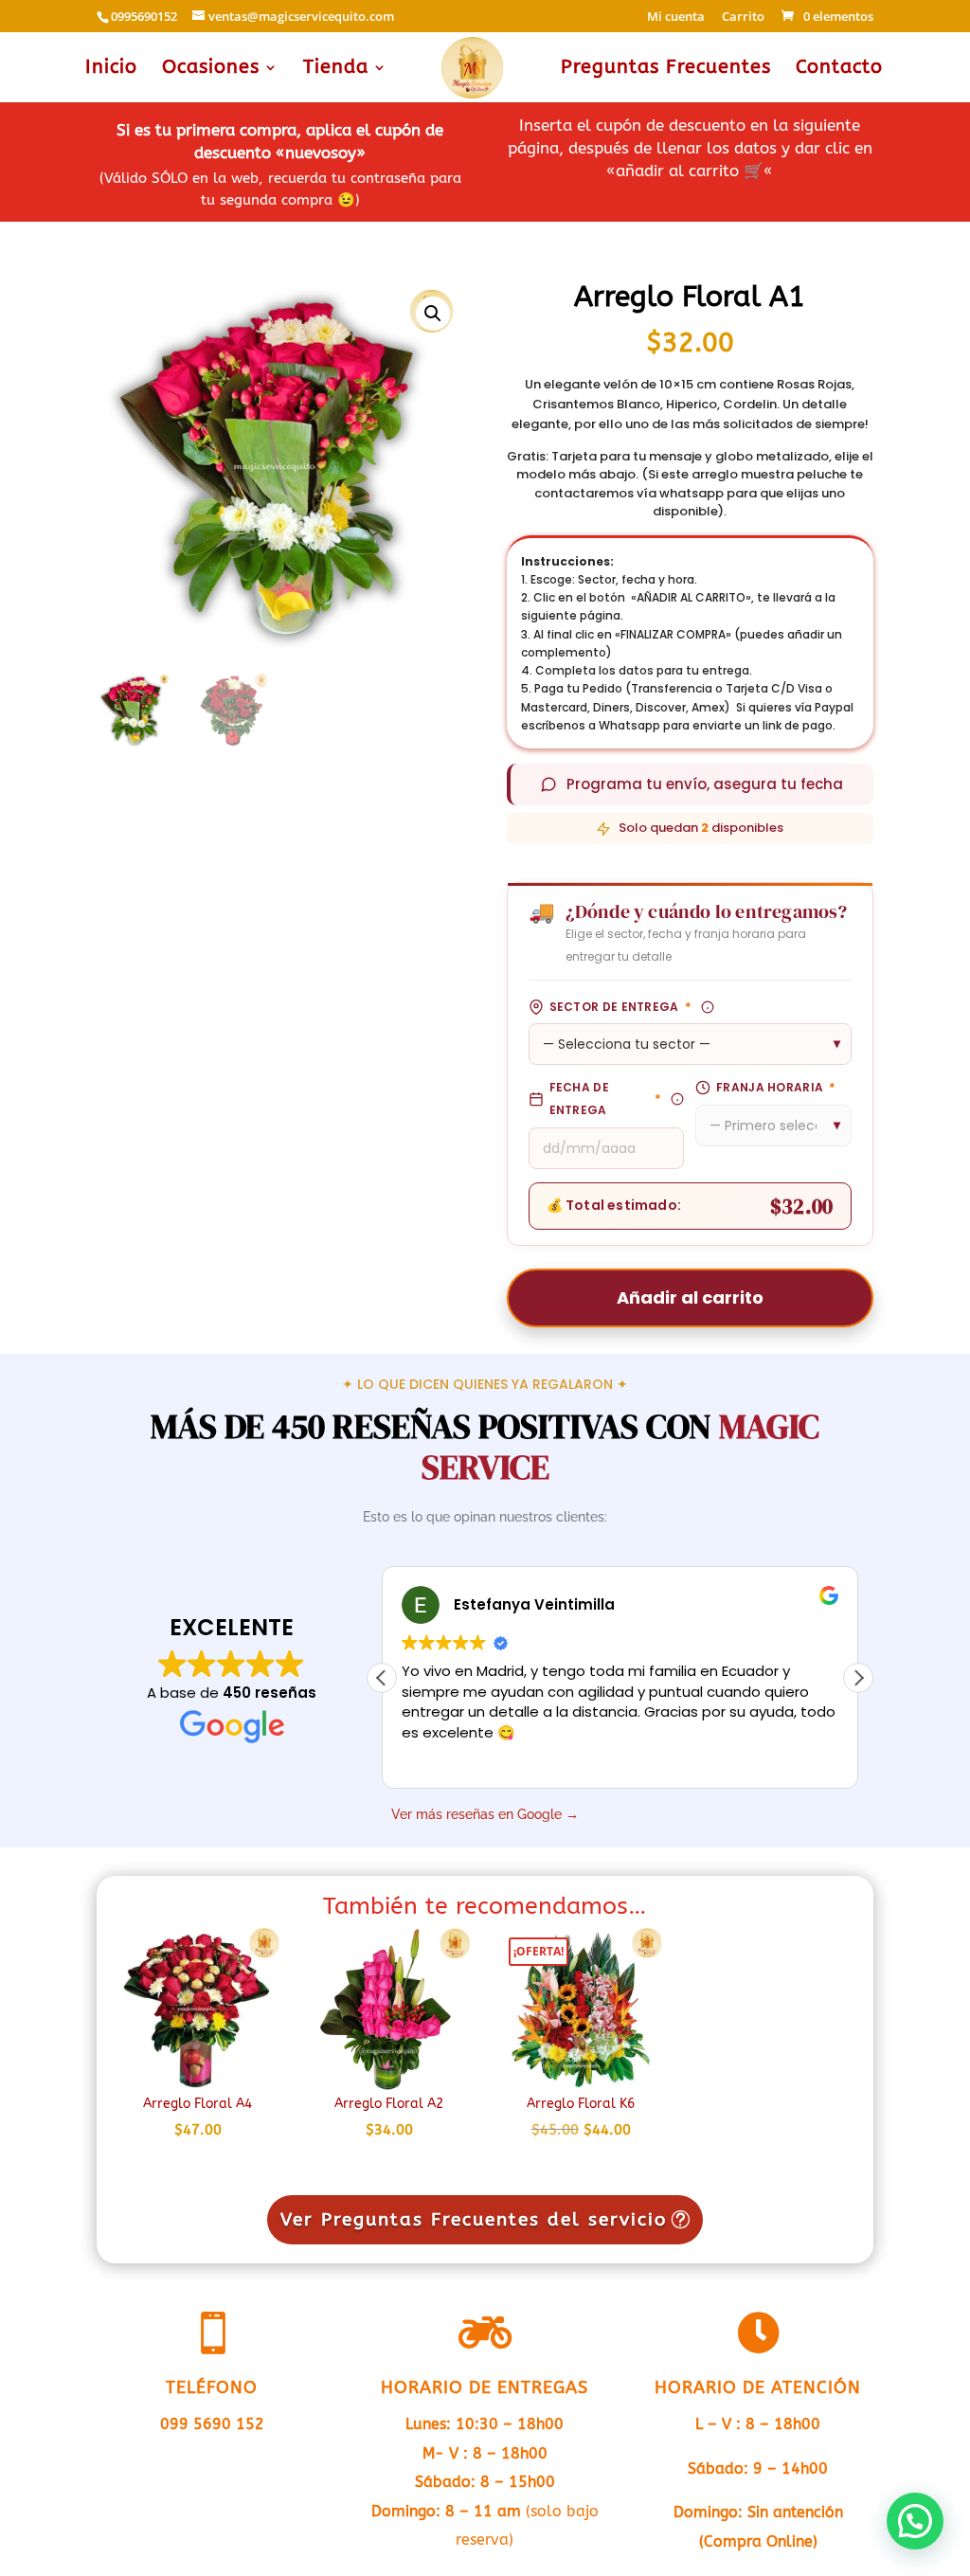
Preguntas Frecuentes (666, 69)
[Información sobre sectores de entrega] (708, 1007)
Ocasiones (211, 69)
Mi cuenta (676, 18)
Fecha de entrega (606, 1099)
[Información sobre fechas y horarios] (677, 1099)
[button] (433, 314)
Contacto (839, 69)
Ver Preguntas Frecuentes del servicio (474, 2220)
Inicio (111, 69)
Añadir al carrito (690, 1297)
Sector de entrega (620, 1007)
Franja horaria (776, 1087)
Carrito (743, 18)
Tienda (336, 69)
